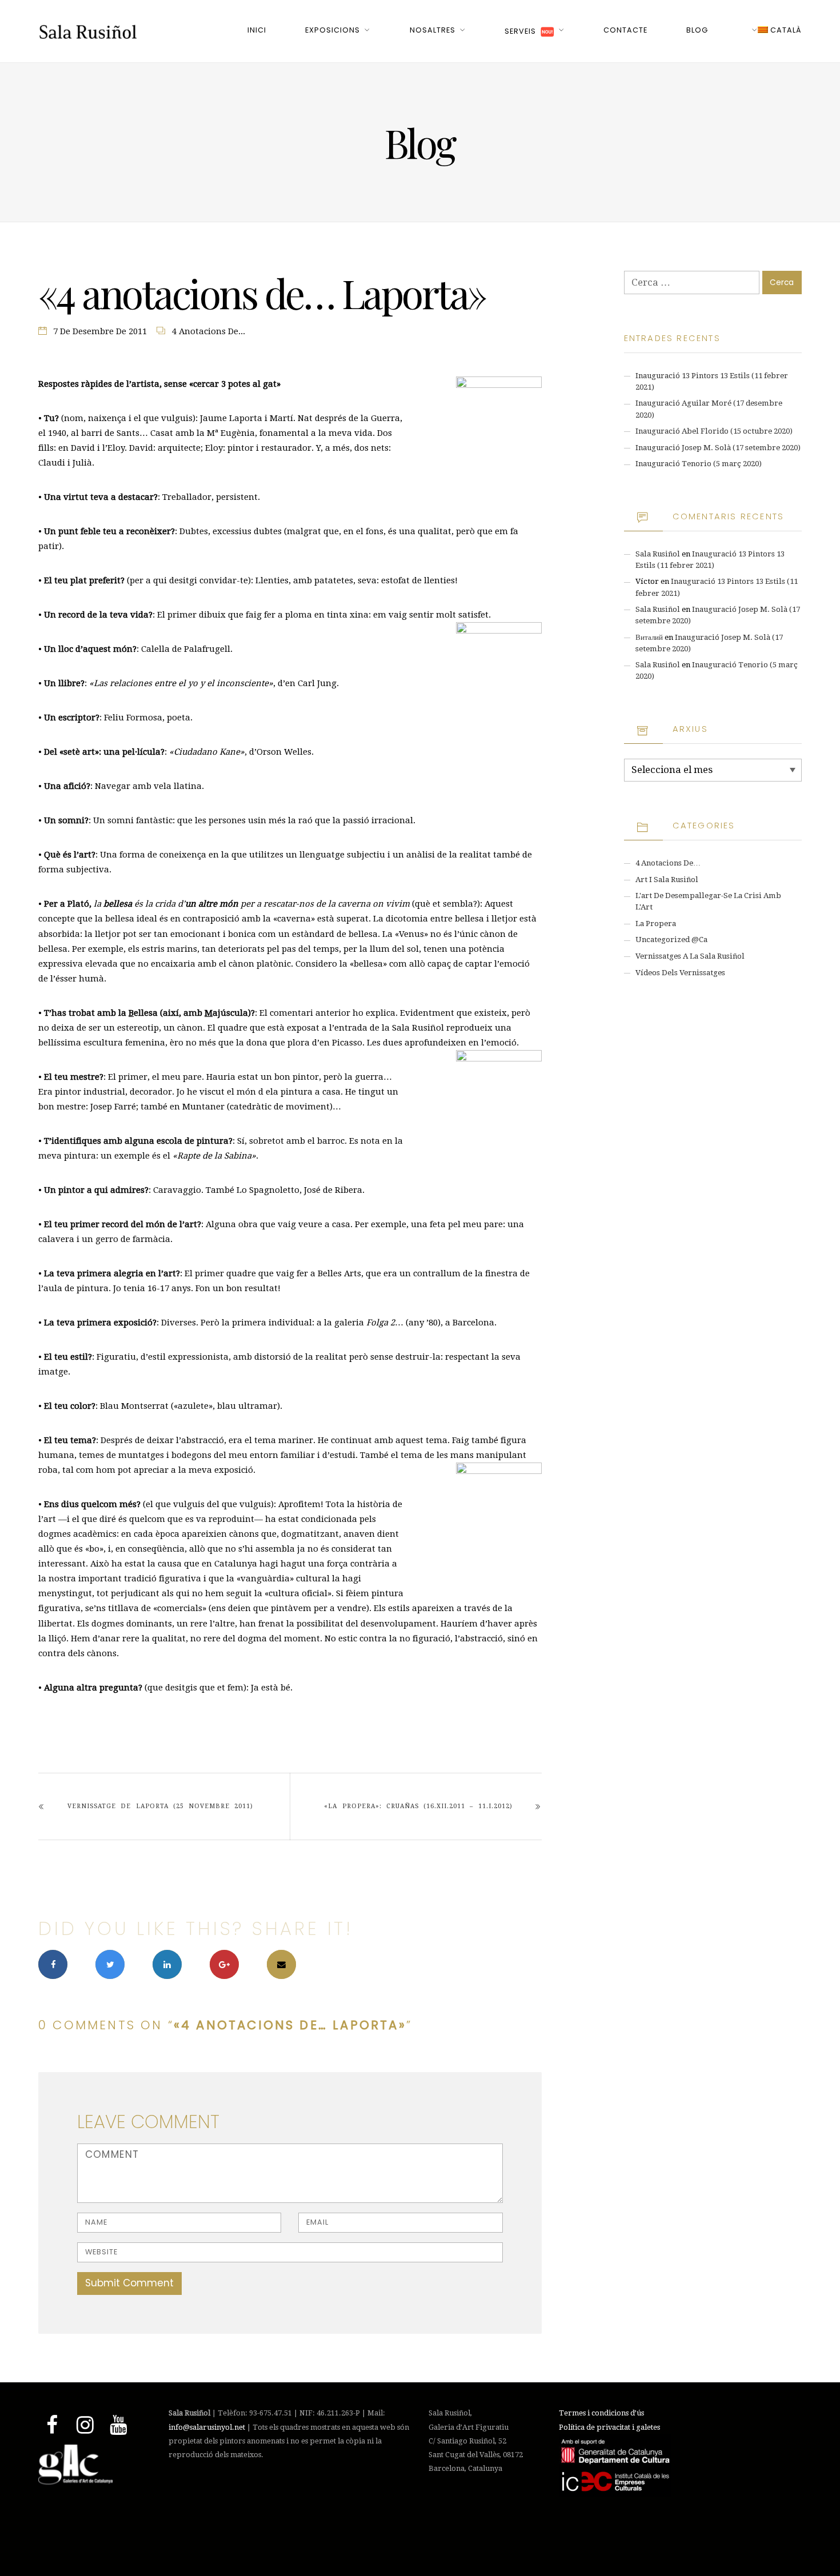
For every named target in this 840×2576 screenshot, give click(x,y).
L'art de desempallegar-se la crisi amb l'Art (708, 901)
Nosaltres (433, 30)
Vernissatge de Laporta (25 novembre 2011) (160, 1806)
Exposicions (333, 30)
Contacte (625, 30)
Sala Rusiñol (658, 554)
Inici (257, 30)
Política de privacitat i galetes (609, 2427)
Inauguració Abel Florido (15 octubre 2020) (714, 431)
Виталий (649, 637)
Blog (697, 30)
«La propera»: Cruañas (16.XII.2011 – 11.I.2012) (418, 1806)
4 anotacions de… (668, 863)
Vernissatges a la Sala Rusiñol (690, 956)
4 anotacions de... (209, 331)
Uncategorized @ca (671, 940)
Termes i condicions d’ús (601, 2413)
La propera (656, 924)
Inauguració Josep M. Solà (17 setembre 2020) (718, 448)
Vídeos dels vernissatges (680, 973)
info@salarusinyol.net (207, 2427)
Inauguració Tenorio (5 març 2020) (699, 464)
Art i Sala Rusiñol (667, 880)
